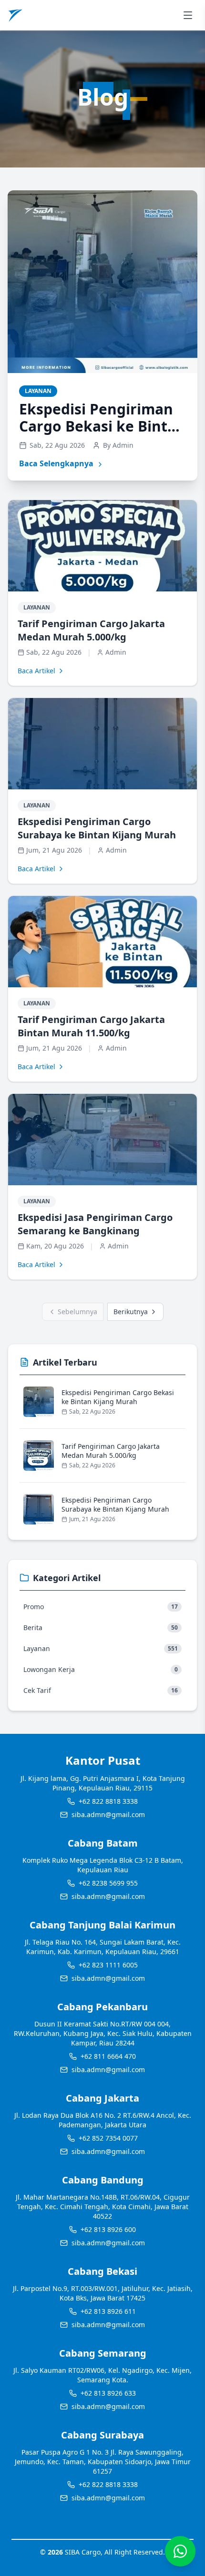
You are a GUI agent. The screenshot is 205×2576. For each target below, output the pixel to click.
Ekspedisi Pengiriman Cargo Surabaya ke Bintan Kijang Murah (97, 828)
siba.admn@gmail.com (108, 1814)
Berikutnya (131, 1312)
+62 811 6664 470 (108, 2056)
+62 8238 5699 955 (108, 1883)
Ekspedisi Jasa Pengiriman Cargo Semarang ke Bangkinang (95, 1224)
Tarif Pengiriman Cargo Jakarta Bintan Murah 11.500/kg (91, 1026)
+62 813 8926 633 (108, 2393)
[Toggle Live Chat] (180, 2551)
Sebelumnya (77, 1312)
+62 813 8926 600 (108, 2229)
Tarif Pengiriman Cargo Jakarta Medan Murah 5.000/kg (91, 630)
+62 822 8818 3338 (108, 1801)
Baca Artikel (36, 671)
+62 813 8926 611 (108, 2311)
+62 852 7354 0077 (108, 2138)
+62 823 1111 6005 (108, 1965)
